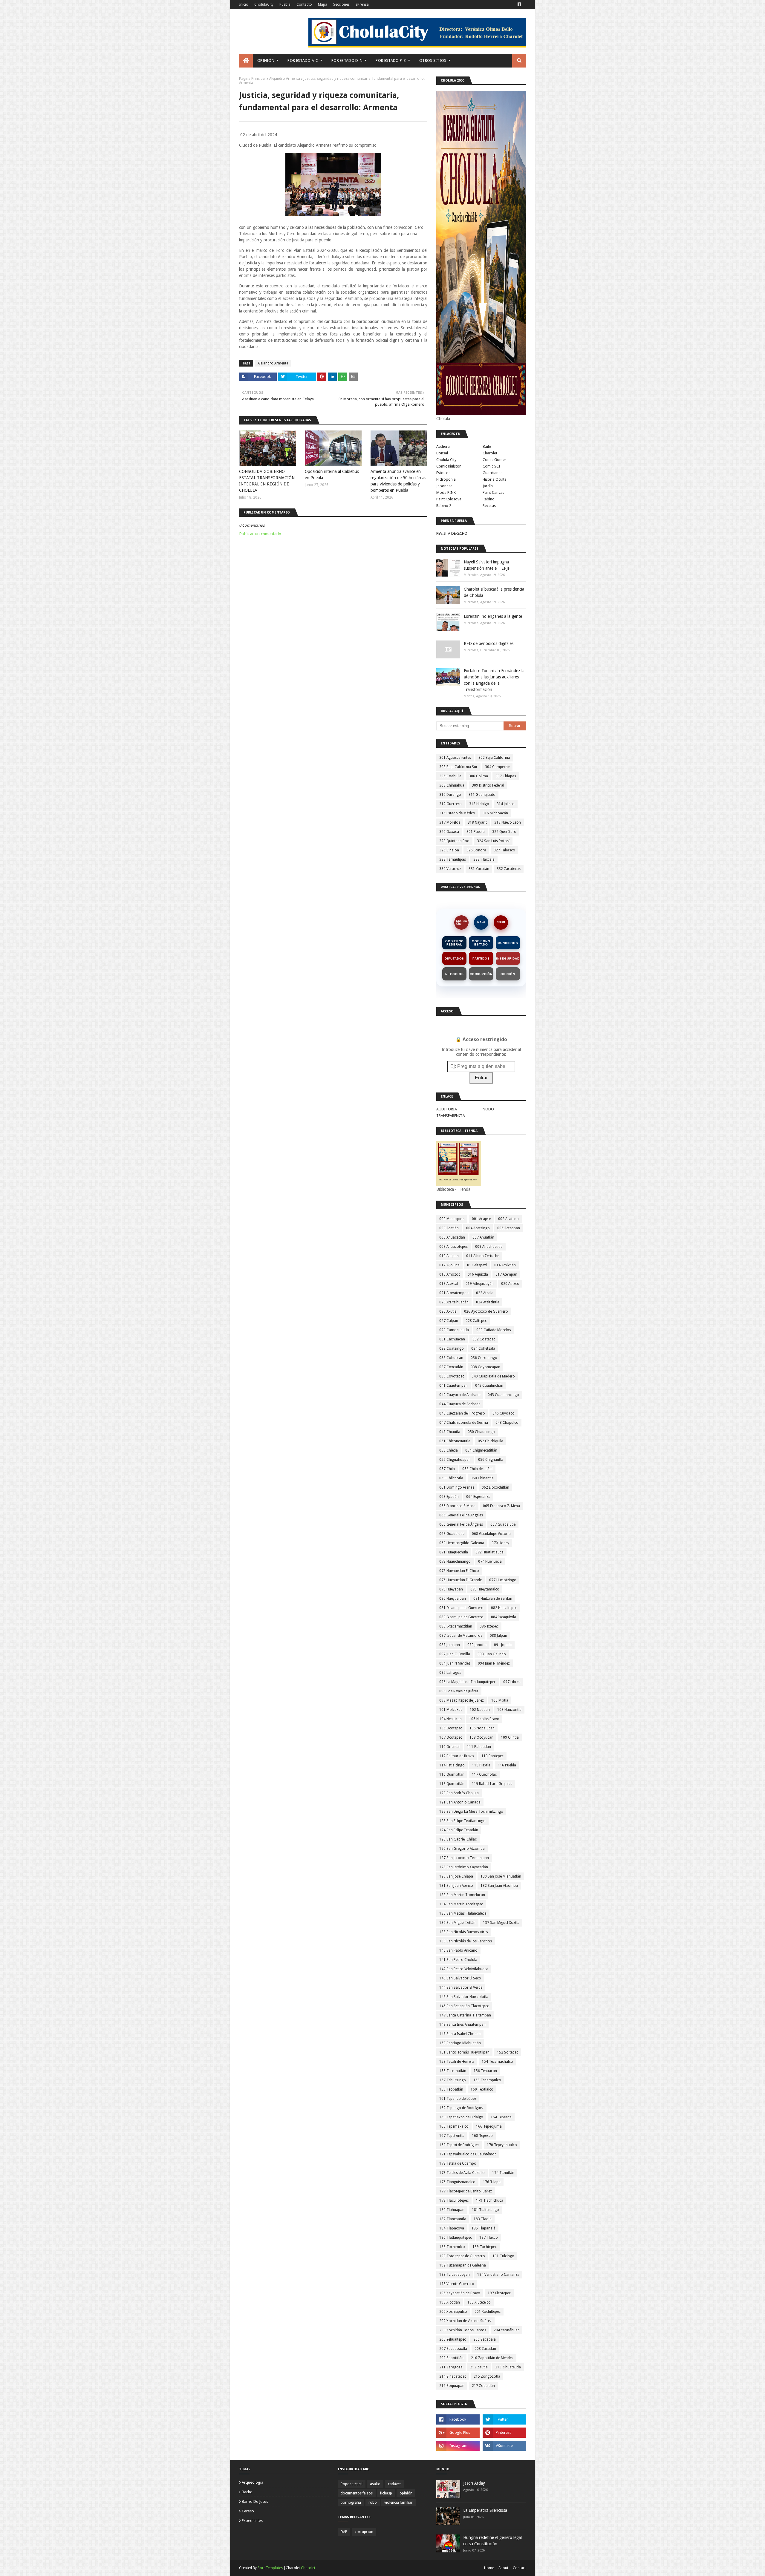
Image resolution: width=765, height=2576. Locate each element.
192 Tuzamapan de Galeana (463, 2265)
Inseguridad (508, 958)
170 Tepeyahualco (502, 2145)
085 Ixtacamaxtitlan (456, 1626)
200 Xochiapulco (453, 2312)
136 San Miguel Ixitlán (457, 1923)
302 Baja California (494, 758)
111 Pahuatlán (479, 1747)
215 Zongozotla (487, 2376)
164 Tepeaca (501, 2117)
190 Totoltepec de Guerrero (462, 2256)
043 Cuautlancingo (503, 1395)
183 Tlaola (483, 2219)
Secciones (341, 4)
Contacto (304, 4)
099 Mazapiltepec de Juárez (462, 1700)
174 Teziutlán (503, 2173)
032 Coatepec (484, 1339)
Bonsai (442, 453)
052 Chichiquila (491, 1441)
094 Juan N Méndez (455, 1663)
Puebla (285, 4)
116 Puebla (507, 1765)
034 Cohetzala (483, 1348)
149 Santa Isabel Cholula (460, 2034)
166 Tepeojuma (489, 2126)
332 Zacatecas (509, 869)
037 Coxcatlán (451, 1367)
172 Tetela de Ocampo (458, 2163)
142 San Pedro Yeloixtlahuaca (464, 1969)
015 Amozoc (450, 1274)
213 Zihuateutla (508, 2367)
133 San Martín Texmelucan (462, 1895)
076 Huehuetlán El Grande (460, 1580)
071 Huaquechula (454, 1552)
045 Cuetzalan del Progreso (462, 1413)
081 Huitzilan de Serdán (493, 1599)
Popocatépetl (352, 2484)
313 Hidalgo (479, 804)
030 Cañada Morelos (494, 1330)
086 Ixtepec (489, 1626)
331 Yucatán (479, 869)
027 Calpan (449, 1321)
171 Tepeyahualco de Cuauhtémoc (468, 2154)
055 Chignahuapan (455, 1460)
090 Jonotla (477, 1645)
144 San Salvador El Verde (461, 1987)
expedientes (252, 2521)
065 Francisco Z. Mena (501, 1506)
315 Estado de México (457, 813)
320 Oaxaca (449, 832)
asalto (375, 2484)
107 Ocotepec (451, 1737)
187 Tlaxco (489, 2238)
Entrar (481, 1078)
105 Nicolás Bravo (484, 1719)
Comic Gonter (494, 460)
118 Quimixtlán (452, 1784)
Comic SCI (491, 466)
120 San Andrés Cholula (459, 1793)
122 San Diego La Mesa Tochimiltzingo (471, 1812)
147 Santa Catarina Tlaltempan (465, 2015)
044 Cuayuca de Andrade (460, 1404)
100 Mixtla (500, 1700)
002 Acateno (508, 1219)
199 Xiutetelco (479, 2302)
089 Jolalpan (450, 1645)
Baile (487, 446)
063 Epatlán (449, 1497)
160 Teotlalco (482, 2089)
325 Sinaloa (449, 850)
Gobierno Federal (454, 943)
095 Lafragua (450, 1673)
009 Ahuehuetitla (489, 1247)
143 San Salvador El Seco (460, 1978)
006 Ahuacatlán (452, 1237)
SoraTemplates (270, 2568)
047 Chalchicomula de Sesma (464, 1423)
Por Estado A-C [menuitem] (303, 60)
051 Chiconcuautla (455, 1441)
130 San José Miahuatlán (501, 1876)
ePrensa (362, 4)
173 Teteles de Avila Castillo (462, 2173)
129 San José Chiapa (456, 1876)
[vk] (504, 2446)
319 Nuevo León (508, 822)
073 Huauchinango (455, 1561)
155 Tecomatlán (453, 2071)
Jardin (488, 486)
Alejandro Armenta (285, 79)
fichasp (386, 2493)
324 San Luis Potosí (493, 841)
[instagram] (458, 2446)
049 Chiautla (450, 1432)
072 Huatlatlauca (489, 1552)
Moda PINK (446, 492)
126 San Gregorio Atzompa (462, 1849)
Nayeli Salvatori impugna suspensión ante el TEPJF (487, 565)
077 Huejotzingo (503, 1580)
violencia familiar (398, 2503)
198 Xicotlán (450, 2302)
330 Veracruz (450, 869)
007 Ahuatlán (483, 1237)
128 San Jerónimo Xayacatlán (464, 1867)
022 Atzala (485, 1293)
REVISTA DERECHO (452, 533)
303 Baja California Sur (458, 767)
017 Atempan (506, 1274)
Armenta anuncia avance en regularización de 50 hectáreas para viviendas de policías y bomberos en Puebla (398, 481)
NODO (501, 922)
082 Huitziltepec (504, 1608)
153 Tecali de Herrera (457, 2062)
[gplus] (458, 2433)
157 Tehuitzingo (453, 2080)
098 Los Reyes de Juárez (459, 1691)
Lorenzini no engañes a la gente (493, 616)
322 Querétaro (504, 832)
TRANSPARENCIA (451, 1116)
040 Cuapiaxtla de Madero (493, 1376)
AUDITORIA (447, 1109)
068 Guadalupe (452, 1534)
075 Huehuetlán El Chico (459, 1571)
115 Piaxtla (481, 1765)
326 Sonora (476, 850)
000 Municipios (452, 1219)
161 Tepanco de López (458, 2099)
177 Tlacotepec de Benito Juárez (466, 2191)
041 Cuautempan (453, 1386)
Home (489, 2568)
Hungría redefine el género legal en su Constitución (492, 2541)
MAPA (481, 922)
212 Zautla (479, 2367)
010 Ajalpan (449, 1256)
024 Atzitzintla (488, 1302)
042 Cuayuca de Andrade (460, 1395)
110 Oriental (449, 1747)
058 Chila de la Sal (477, 1469)
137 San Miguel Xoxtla (501, 1923)
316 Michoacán (495, 813)
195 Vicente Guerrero (457, 2284)
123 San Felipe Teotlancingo (462, 1821)
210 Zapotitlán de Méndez (492, 2358)
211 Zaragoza (451, 2367)
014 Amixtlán (505, 1265)
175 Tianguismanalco (457, 2182)
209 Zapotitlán (451, 2358)
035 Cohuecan (451, 1358)
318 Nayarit (477, 822)
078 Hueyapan (451, 1589)
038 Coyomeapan (485, 1367)
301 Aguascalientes (455, 758)
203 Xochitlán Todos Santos (463, 2330)
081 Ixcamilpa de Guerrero (461, 1608)
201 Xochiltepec (488, 2312)
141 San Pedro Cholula (458, 1960)
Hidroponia (446, 479)
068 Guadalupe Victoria (491, 1534)
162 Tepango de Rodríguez (461, 2108)
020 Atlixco (510, 1284)
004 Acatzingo (478, 1228)
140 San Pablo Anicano (458, 1950)
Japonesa (444, 486)
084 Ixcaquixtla (504, 1617)
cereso (248, 2511)
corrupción (364, 2532)
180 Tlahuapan (452, 2210)
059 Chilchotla (451, 1478)
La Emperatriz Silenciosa (485, 2510)
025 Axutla (448, 1311)
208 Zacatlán (485, 2349)
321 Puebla (476, 832)
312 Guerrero (450, 804)
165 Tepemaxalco (454, 2126)
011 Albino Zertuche (483, 1256)
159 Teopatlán (451, 2089)
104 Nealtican (450, 1719)
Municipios (508, 943)
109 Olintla (510, 1737)
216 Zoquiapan (452, 2386)
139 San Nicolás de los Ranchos (466, 1941)
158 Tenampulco (487, 2080)
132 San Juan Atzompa (499, 1886)
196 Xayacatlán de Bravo (460, 2293)
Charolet (490, 453)
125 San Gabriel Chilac (458, 1839)
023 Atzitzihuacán (454, 1302)
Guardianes (492, 473)
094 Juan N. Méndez (494, 1663)
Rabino (489, 499)
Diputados (454, 958)
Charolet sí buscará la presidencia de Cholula (494, 592)
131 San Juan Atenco (456, 1886)
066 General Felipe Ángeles (461, 1524)
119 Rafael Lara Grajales (492, 1784)
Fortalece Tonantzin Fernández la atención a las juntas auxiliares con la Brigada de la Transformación (494, 680)
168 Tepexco (482, 2136)
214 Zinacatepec (453, 2376)
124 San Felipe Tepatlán (459, 1830)
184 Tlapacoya (452, 2228)
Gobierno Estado (481, 943)
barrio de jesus (255, 2501)
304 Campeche (497, 767)
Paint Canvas (493, 492)
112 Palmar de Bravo (457, 1756)
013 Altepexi (477, 1265)
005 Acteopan (509, 1228)
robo (373, 2503)
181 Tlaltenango (485, 2210)
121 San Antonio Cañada (460, 1802)
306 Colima (478, 776)
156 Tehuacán (485, 2071)
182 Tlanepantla (453, 2219)
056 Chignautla (491, 1460)
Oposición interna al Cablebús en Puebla (332, 475)
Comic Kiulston (449, 466)
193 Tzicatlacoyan (455, 2275)
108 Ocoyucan (481, 1737)
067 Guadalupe (503, 1524)
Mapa (323, 4)
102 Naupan (480, 1710)
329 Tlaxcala (484, 859)
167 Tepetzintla (452, 2136)
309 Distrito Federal (488, 785)
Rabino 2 (444, 506)
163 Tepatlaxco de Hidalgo (461, 2117)
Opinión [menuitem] (266, 60)
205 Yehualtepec (453, 2339)
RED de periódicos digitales (489, 643)
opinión (406, 2493)
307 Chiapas (506, 776)
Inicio (244, 4)
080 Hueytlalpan (453, 1599)
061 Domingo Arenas (457, 1487)
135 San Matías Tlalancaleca (463, 1913)
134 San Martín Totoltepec (461, 1904)
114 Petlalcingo (452, 1765)
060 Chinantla (482, 1478)
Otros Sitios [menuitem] (433, 60)
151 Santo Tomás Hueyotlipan (464, 2052)
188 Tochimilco (452, 2247)
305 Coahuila (450, 776)
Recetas (489, 506)
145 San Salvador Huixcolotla (464, 1997)
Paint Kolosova (449, 499)
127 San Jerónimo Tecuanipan (464, 1858)
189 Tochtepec (485, 2247)
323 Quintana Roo (454, 841)
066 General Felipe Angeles (461, 1515)
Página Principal (252, 79)
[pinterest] (504, 2433)
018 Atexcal (449, 1284)
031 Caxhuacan (452, 1339)
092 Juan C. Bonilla (455, 1654)
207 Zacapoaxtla (453, 2349)
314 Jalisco (506, 804)
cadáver (394, 2484)
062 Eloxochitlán (495, 1487)
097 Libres (512, 1682)
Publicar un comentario (260, 534)
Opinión (508, 974)
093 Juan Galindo (492, 1654)
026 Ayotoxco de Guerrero (486, 1311)
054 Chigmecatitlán (481, 1450)
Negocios (454, 974)
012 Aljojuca (449, 1265)
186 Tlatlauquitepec (456, 2238)
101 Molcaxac (451, 1710)
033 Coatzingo (452, 1348)
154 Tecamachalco (497, 2062)
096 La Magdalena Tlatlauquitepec (468, 1682)
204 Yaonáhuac (507, 2330)
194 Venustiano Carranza (498, 2275)
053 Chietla (449, 1450)
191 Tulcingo (503, 2256)
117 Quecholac (484, 1774)
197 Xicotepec (499, 2293)
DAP (344, 2532)
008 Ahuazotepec (453, 1247)
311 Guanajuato (482, 795)
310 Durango (450, 795)
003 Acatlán (449, 1228)
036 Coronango (484, 1358)
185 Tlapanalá (484, 2228)
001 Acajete (481, 1219)
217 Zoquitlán (483, 2386)
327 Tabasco (504, 850)
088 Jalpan (498, 1636)
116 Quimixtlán (452, 1774)
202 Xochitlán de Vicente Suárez (465, 2321)
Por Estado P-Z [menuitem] (391, 60)
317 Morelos (450, 822)
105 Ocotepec (451, 1728)
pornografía (351, 2503)
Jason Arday (474, 2483)
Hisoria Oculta (495, 479)
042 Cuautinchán (489, 1386)
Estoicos (443, 473)
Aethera (443, 446)
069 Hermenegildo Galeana (462, 1543)
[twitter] (504, 2419)
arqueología (253, 2482)
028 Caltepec (476, 1321)
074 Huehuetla (490, 1561)
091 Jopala (503, 1645)
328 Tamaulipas (453, 859)
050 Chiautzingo (481, 1432)
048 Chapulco (507, 1423)
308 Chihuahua (452, 785)
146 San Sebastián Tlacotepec (464, 2006)
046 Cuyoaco (504, 1413)
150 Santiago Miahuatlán (460, 2043)
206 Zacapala (485, 2339)
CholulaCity (264, 4)
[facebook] (519, 4)
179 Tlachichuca (490, 2200)
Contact (519, 2568)
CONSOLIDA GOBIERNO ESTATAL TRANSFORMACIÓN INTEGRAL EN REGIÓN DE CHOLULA (267, 481)
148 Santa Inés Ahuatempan (462, 2025)
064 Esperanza (478, 1497)
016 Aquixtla (478, 1274)
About (503, 2568)
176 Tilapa (492, 2182)
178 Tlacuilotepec (454, 2200)
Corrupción (481, 974)
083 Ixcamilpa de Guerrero (461, 1617)
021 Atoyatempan (454, 1293)
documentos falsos (357, 2493)
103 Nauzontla (509, 1710)
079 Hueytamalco (485, 1589)
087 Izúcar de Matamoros (461, 1636)
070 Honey (500, 1543)
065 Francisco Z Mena (457, 1506)
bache (247, 2492)
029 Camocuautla (454, 1330)
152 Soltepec (508, 2052)
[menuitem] (246, 61)
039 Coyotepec (452, 1376)
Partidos (481, 958)
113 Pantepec (492, 1756)
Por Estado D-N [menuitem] (347, 60)
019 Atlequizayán (480, 1284)
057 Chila (447, 1469)
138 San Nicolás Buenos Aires (464, 1932)
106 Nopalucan (482, 1728)
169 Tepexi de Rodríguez (459, 2145)
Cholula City (446, 460)
